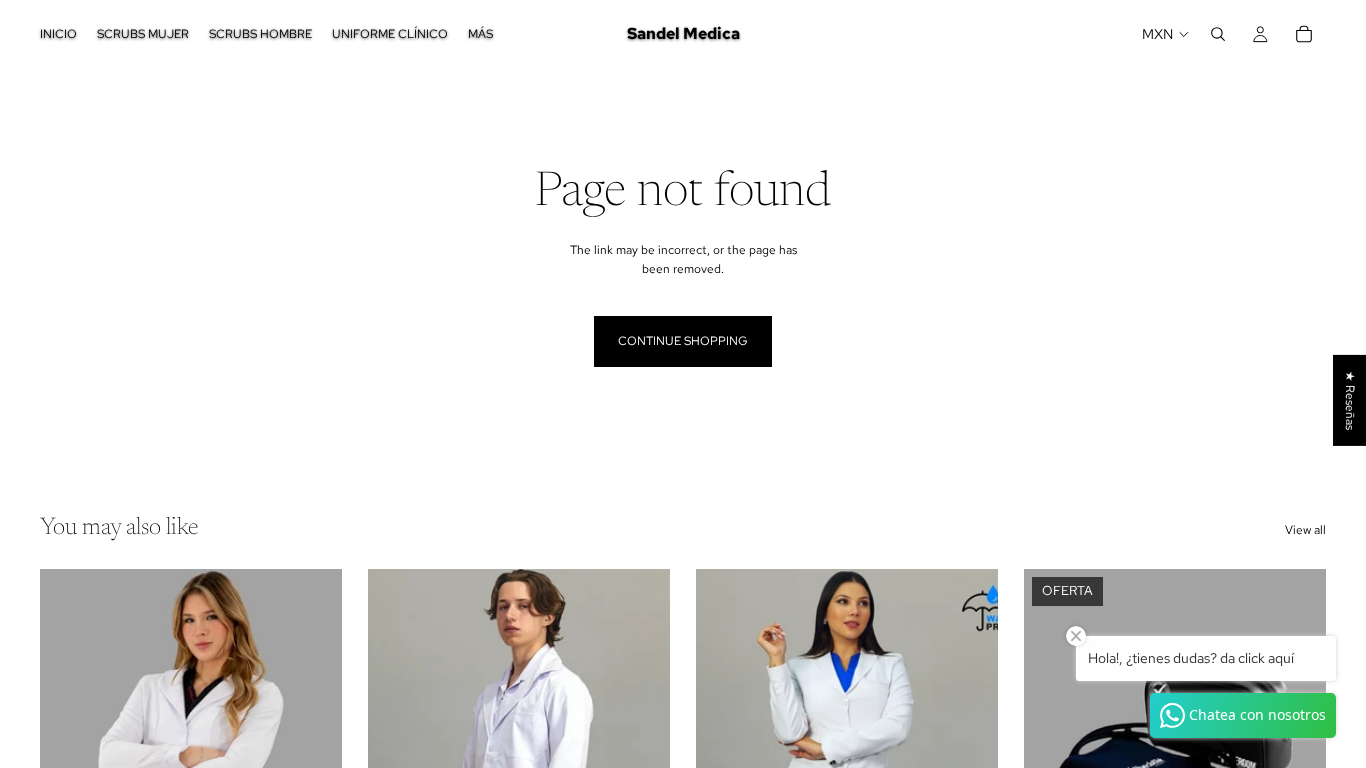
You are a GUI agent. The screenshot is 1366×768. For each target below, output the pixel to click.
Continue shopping (683, 341)
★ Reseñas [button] (1350, 400)
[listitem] (480, 34)
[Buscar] (1218, 34)
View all (1305, 530)
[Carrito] (1304, 34)
